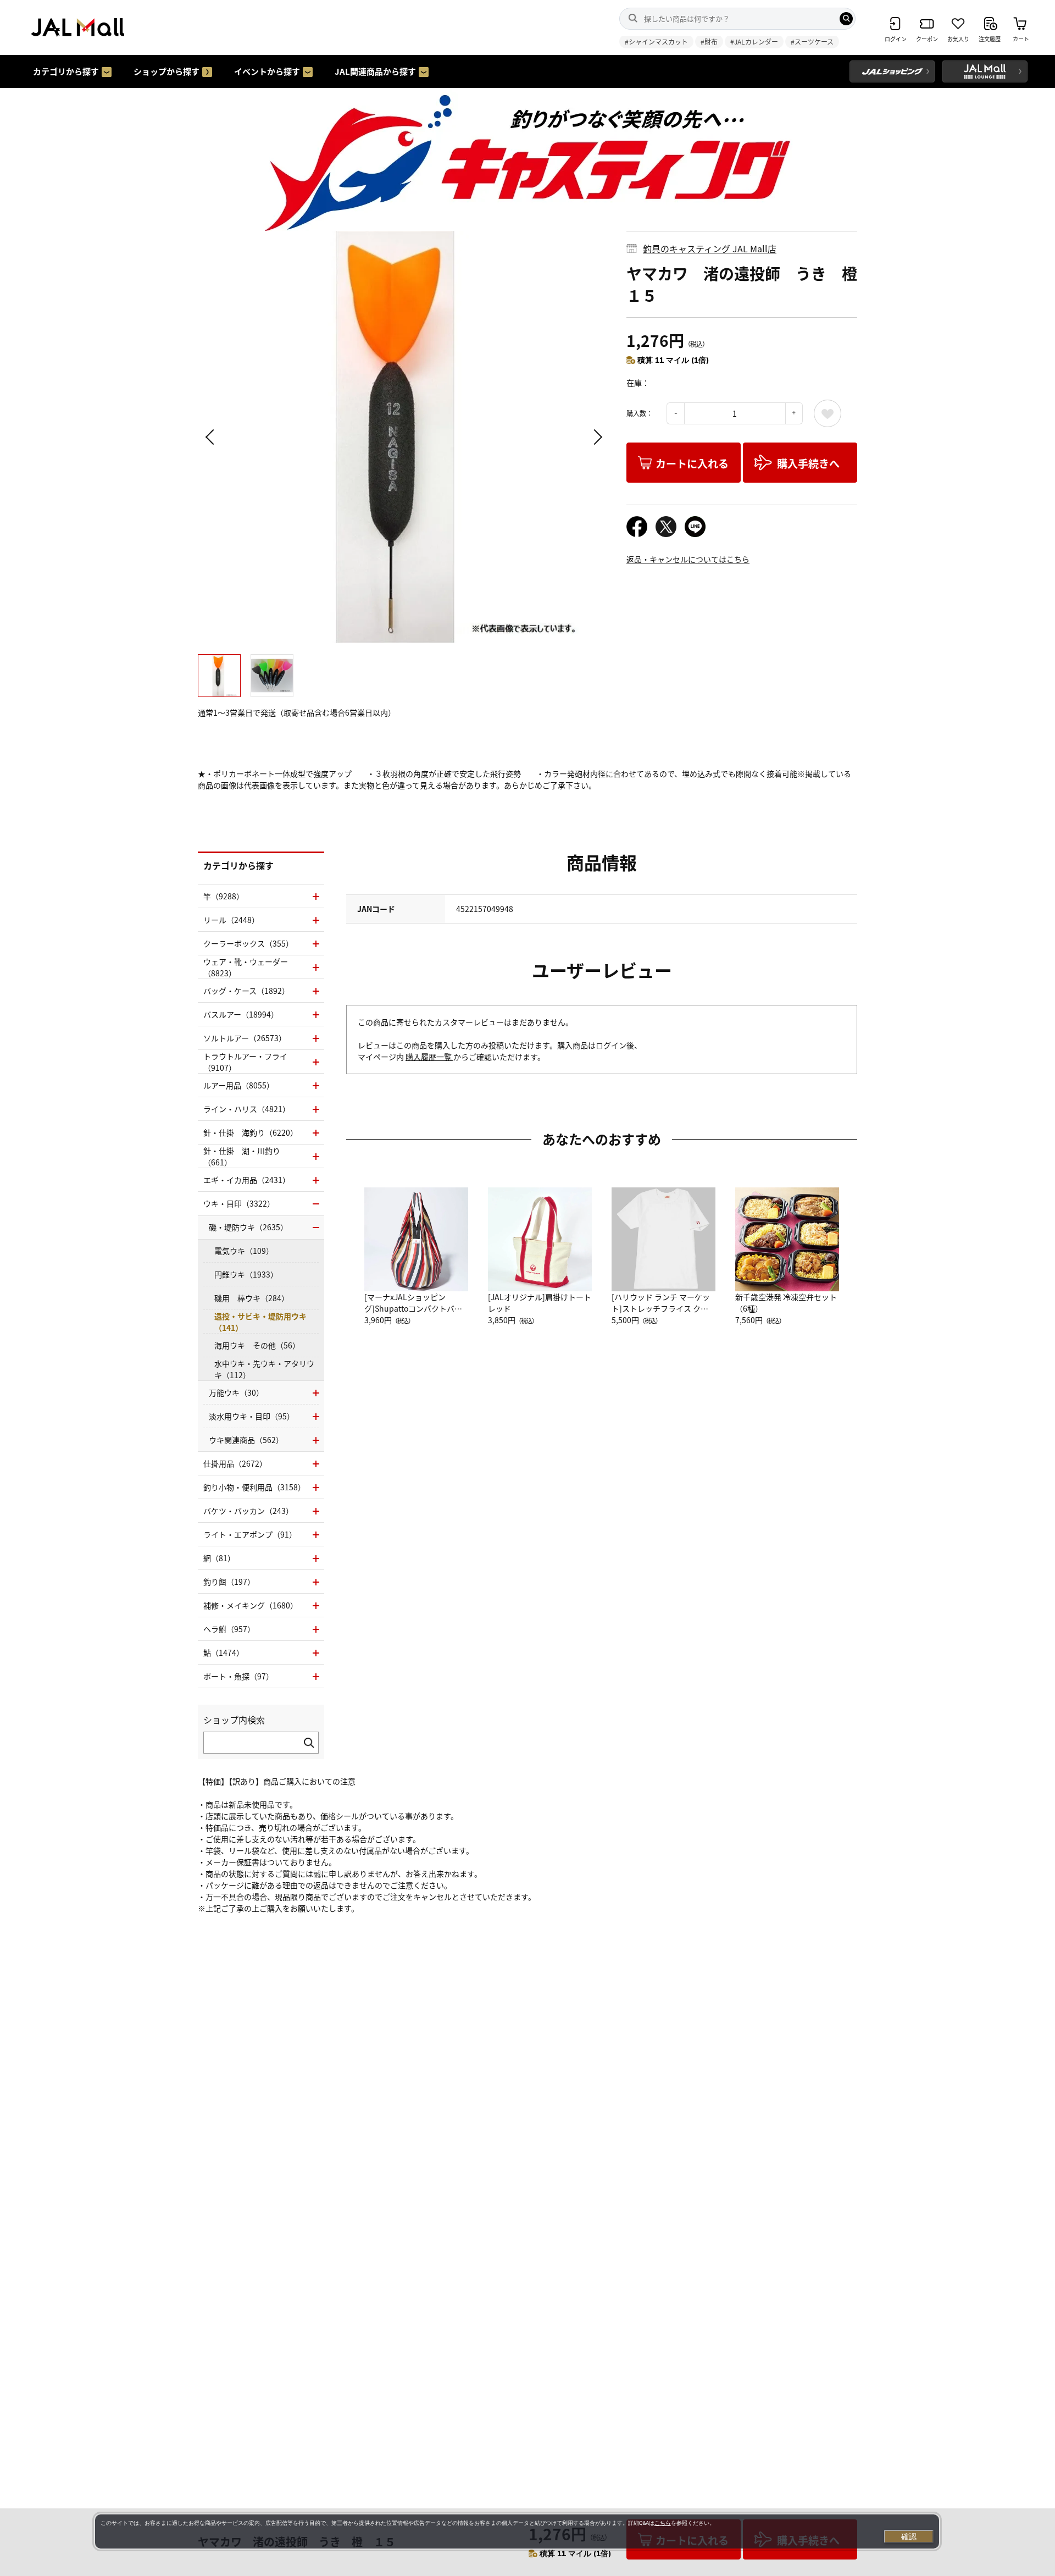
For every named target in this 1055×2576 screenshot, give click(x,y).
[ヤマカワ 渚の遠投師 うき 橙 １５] (404, 437)
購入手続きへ (808, 463)
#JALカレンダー (754, 42)
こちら (663, 2523)
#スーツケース (812, 42)
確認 (909, 2536)
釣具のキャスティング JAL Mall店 (710, 248)
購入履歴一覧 (429, 1057)
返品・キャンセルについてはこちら (688, 559)
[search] (846, 19)
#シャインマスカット (656, 42)
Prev (212, 437)
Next (596, 437)
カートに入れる (692, 463)
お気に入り (828, 413)
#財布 (709, 42)
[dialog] (517, 2531)
